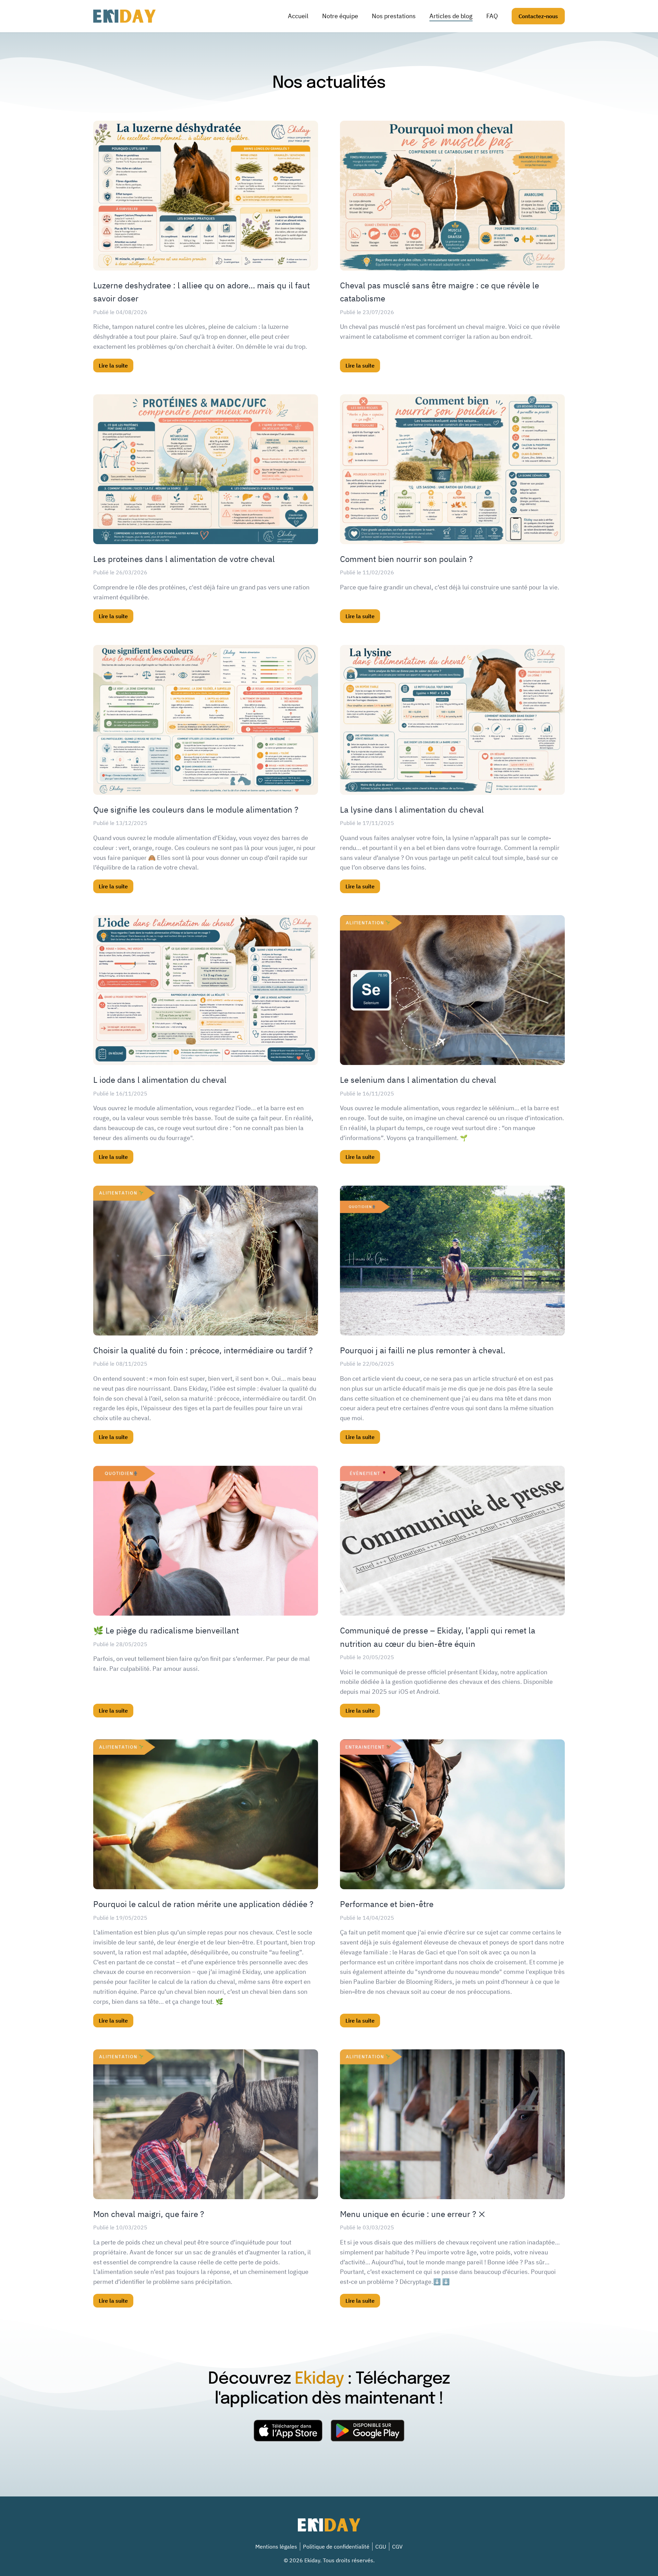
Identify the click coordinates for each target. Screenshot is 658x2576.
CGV (397, 2547)
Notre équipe (340, 16)
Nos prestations (394, 16)
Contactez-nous (538, 16)
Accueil (298, 16)
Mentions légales (276, 2547)
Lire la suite (113, 366)
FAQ (492, 16)
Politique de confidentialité (336, 2547)
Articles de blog (451, 16)
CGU (381, 2547)
